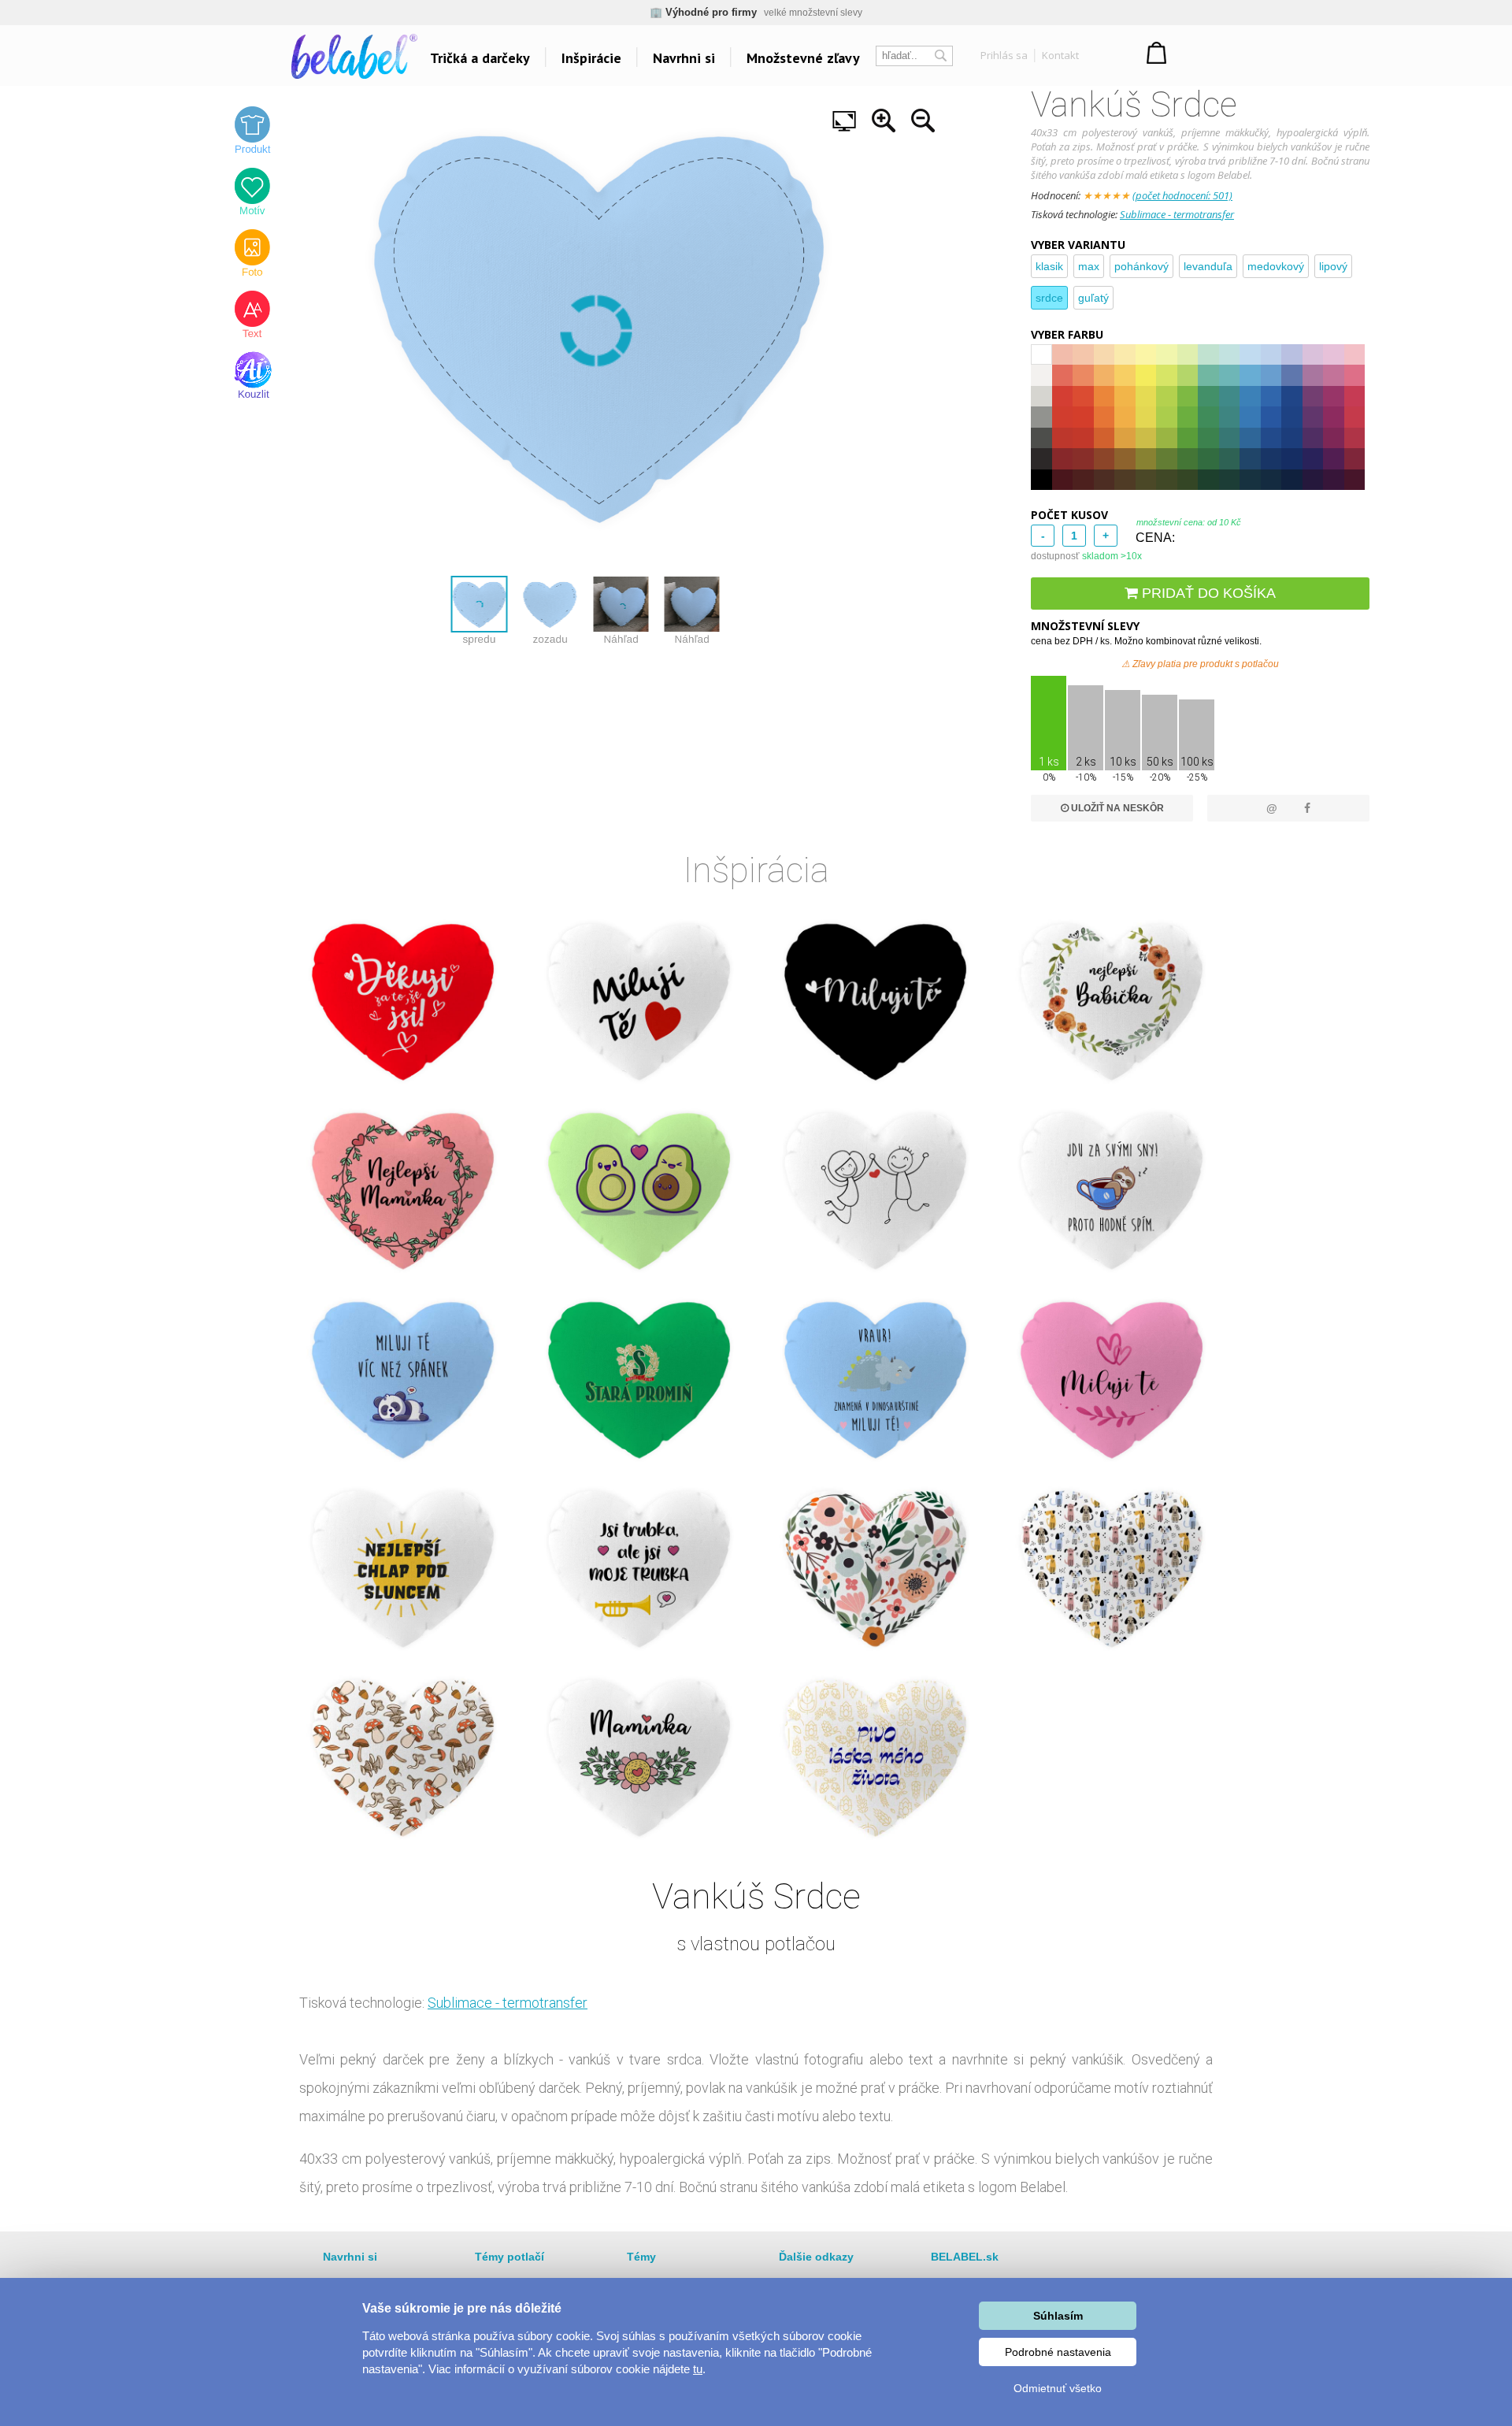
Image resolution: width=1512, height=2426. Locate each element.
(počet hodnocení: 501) (1182, 195)
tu (698, 2369)
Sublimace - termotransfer (1177, 214)
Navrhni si (684, 58)
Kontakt (1060, 55)
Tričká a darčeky (480, 58)
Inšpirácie (591, 58)
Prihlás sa (1004, 55)
